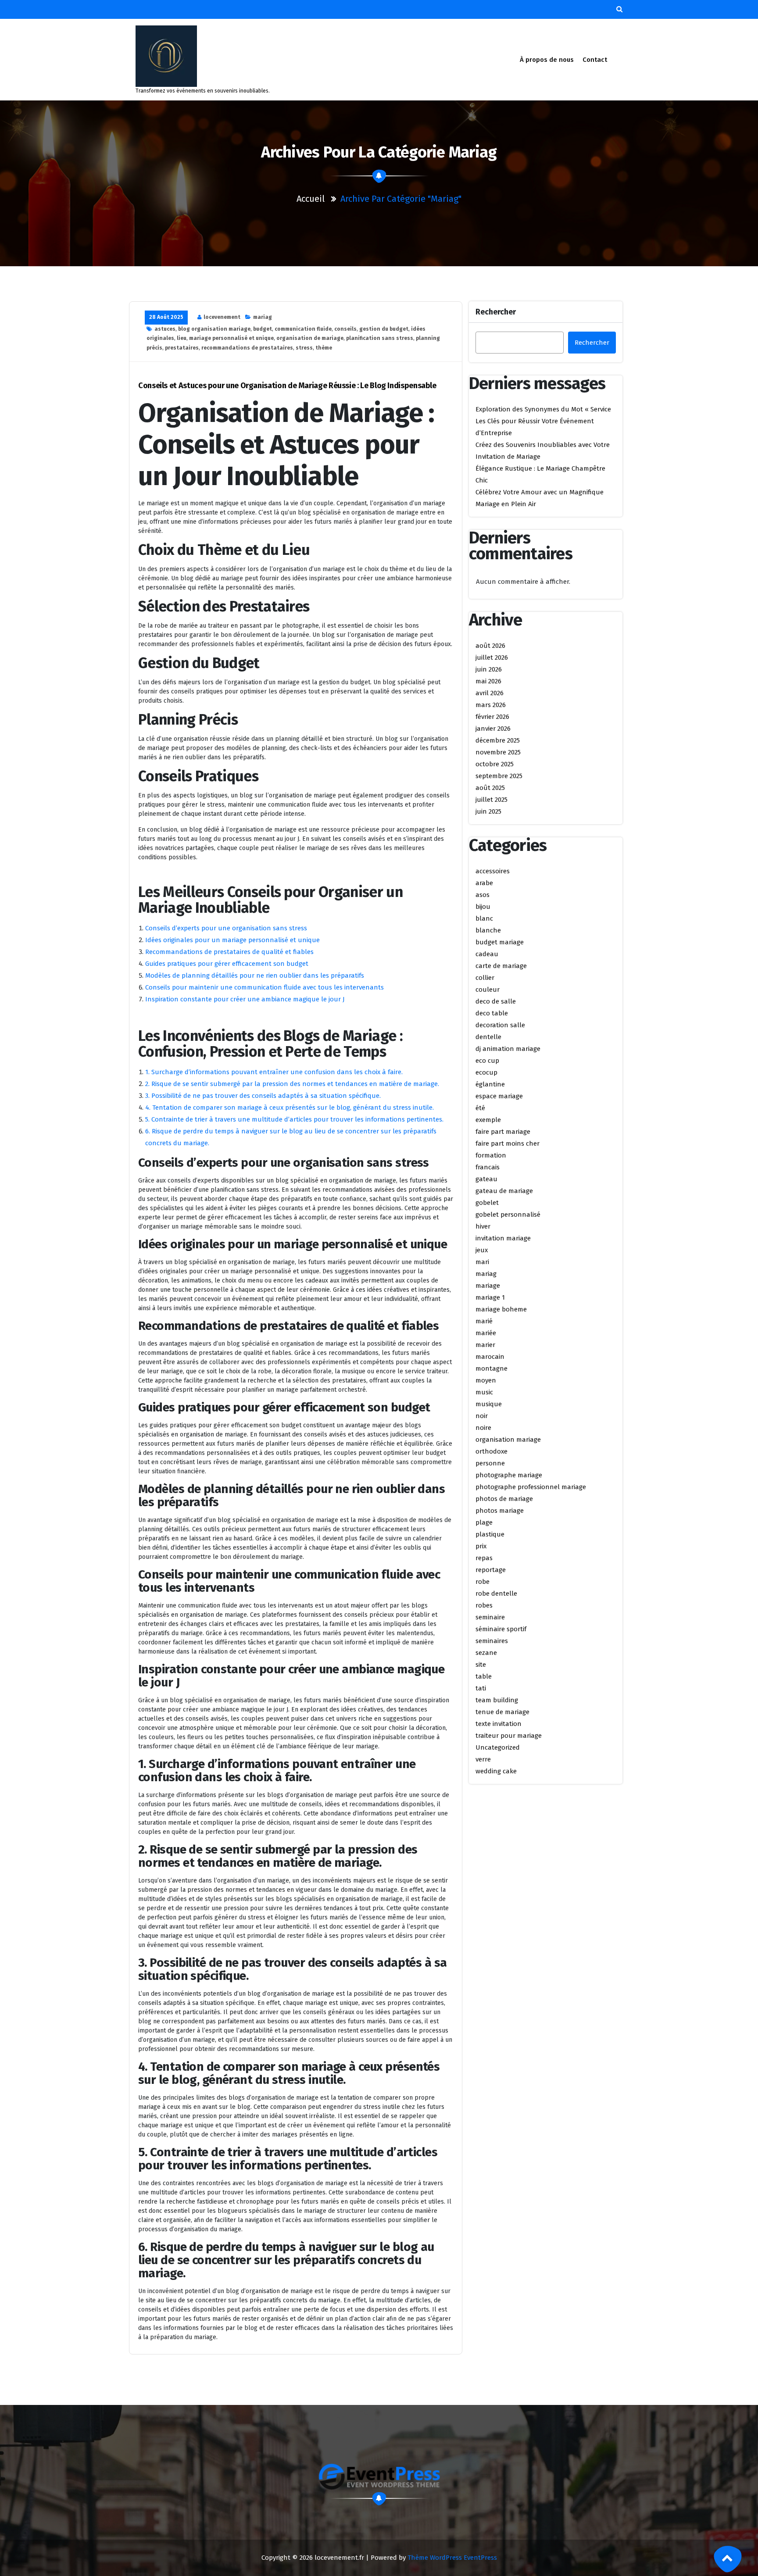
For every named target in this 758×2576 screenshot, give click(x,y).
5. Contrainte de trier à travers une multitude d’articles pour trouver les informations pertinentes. (294, 1119)
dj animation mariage (508, 1049)
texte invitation (499, 1724)
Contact (595, 60)
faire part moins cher (508, 1143)
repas (484, 1558)
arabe (484, 883)
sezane (486, 1653)
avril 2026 (490, 693)
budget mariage (500, 942)
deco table (492, 1013)
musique (489, 1404)
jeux (482, 1250)
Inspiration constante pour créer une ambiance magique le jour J (245, 999)
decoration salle (500, 1025)
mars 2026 (491, 705)
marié (484, 1321)
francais (488, 1167)
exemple (488, 1120)
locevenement (222, 317)
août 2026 (490, 646)
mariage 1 (490, 1297)
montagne (492, 1368)
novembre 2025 (498, 752)
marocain (490, 1357)
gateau (486, 1179)
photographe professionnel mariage (531, 1487)
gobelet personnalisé (508, 1215)
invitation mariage (503, 1238)
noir (482, 1416)
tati (481, 1688)
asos (483, 895)
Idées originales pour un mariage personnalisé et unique (232, 940)
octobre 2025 (495, 764)
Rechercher (496, 312)
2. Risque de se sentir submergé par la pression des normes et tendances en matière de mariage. (292, 1084)
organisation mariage (508, 1440)
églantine (490, 1084)
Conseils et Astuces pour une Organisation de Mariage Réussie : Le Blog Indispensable (287, 386)
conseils (345, 329)
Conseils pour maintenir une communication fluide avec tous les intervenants (265, 987)
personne (490, 1463)
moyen (486, 1380)
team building (497, 1700)
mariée (486, 1333)
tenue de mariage (502, 1712)
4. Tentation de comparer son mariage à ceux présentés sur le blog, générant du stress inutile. (290, 1108)
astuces (165, 329)
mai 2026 (488, 681)
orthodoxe (492, 1451)
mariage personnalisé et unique (231, 338)
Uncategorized (498, 1747)
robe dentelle (496, 1593)
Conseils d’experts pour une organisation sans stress (226, 928)
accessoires (493, 871)
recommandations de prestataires (247, 348)
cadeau (487, 954)
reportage (491, 1570)
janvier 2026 (493, 729)
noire (483, 1428)
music (484, 1392)
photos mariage (500, 1511)
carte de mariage (501, 966)
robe (483, 1582)
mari (482, 1262)
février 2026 (492, 717)
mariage (488, 1286)
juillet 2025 (492, 800)
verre (483, 1759)
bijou (483, 907)
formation (491, 1155)
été (480, 1108)
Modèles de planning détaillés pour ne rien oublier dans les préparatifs (255, 975)
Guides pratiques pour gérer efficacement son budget (227, 964)
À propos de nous (547, 60)
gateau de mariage (504, 1191)
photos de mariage (504, 1499)
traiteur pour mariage (509, 1736)
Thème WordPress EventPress (452, 2558)
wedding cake (496, 1771)
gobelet (487, 1203)
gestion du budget (384, 329)
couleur (488, 990)
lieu (182, 338)
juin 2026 (489, 669)
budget (263, 329)
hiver (483, 1226)
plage (484, 1522)
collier (485, 978)
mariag (263, 317)
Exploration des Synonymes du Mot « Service (543, 409)
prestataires (182, 348)
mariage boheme (501, 1309)
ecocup (486, 1072)
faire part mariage (503, 1132)
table (484, 1676)
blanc (484, 918)
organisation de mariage (310, 338)
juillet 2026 (492, 657)
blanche (488, 930)
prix (481, 1546)
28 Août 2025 (166, 317)
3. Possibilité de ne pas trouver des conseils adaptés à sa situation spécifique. (263, 1096)
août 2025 (490, 788)
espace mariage (499, 1096)
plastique (490, 1534)
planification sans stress (380, 338)
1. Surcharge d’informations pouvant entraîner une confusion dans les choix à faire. (274, 1072)
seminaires (492, 1641)
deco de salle (496, 1001)
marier (485, 1345)
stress (304, 348)
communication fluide (303, 329)
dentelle (488, 1037)
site (481, 1665)
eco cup (487, 1061)
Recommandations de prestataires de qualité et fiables (229, 952)
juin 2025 (488, 811)
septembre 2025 (499, 776)
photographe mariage (509, 1475)
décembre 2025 (498, 740)
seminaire (490, 1617)
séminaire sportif (501, 1629)
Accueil (311, 199)
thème (324, 348)
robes (484, 1605)
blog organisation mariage (214, 329)
